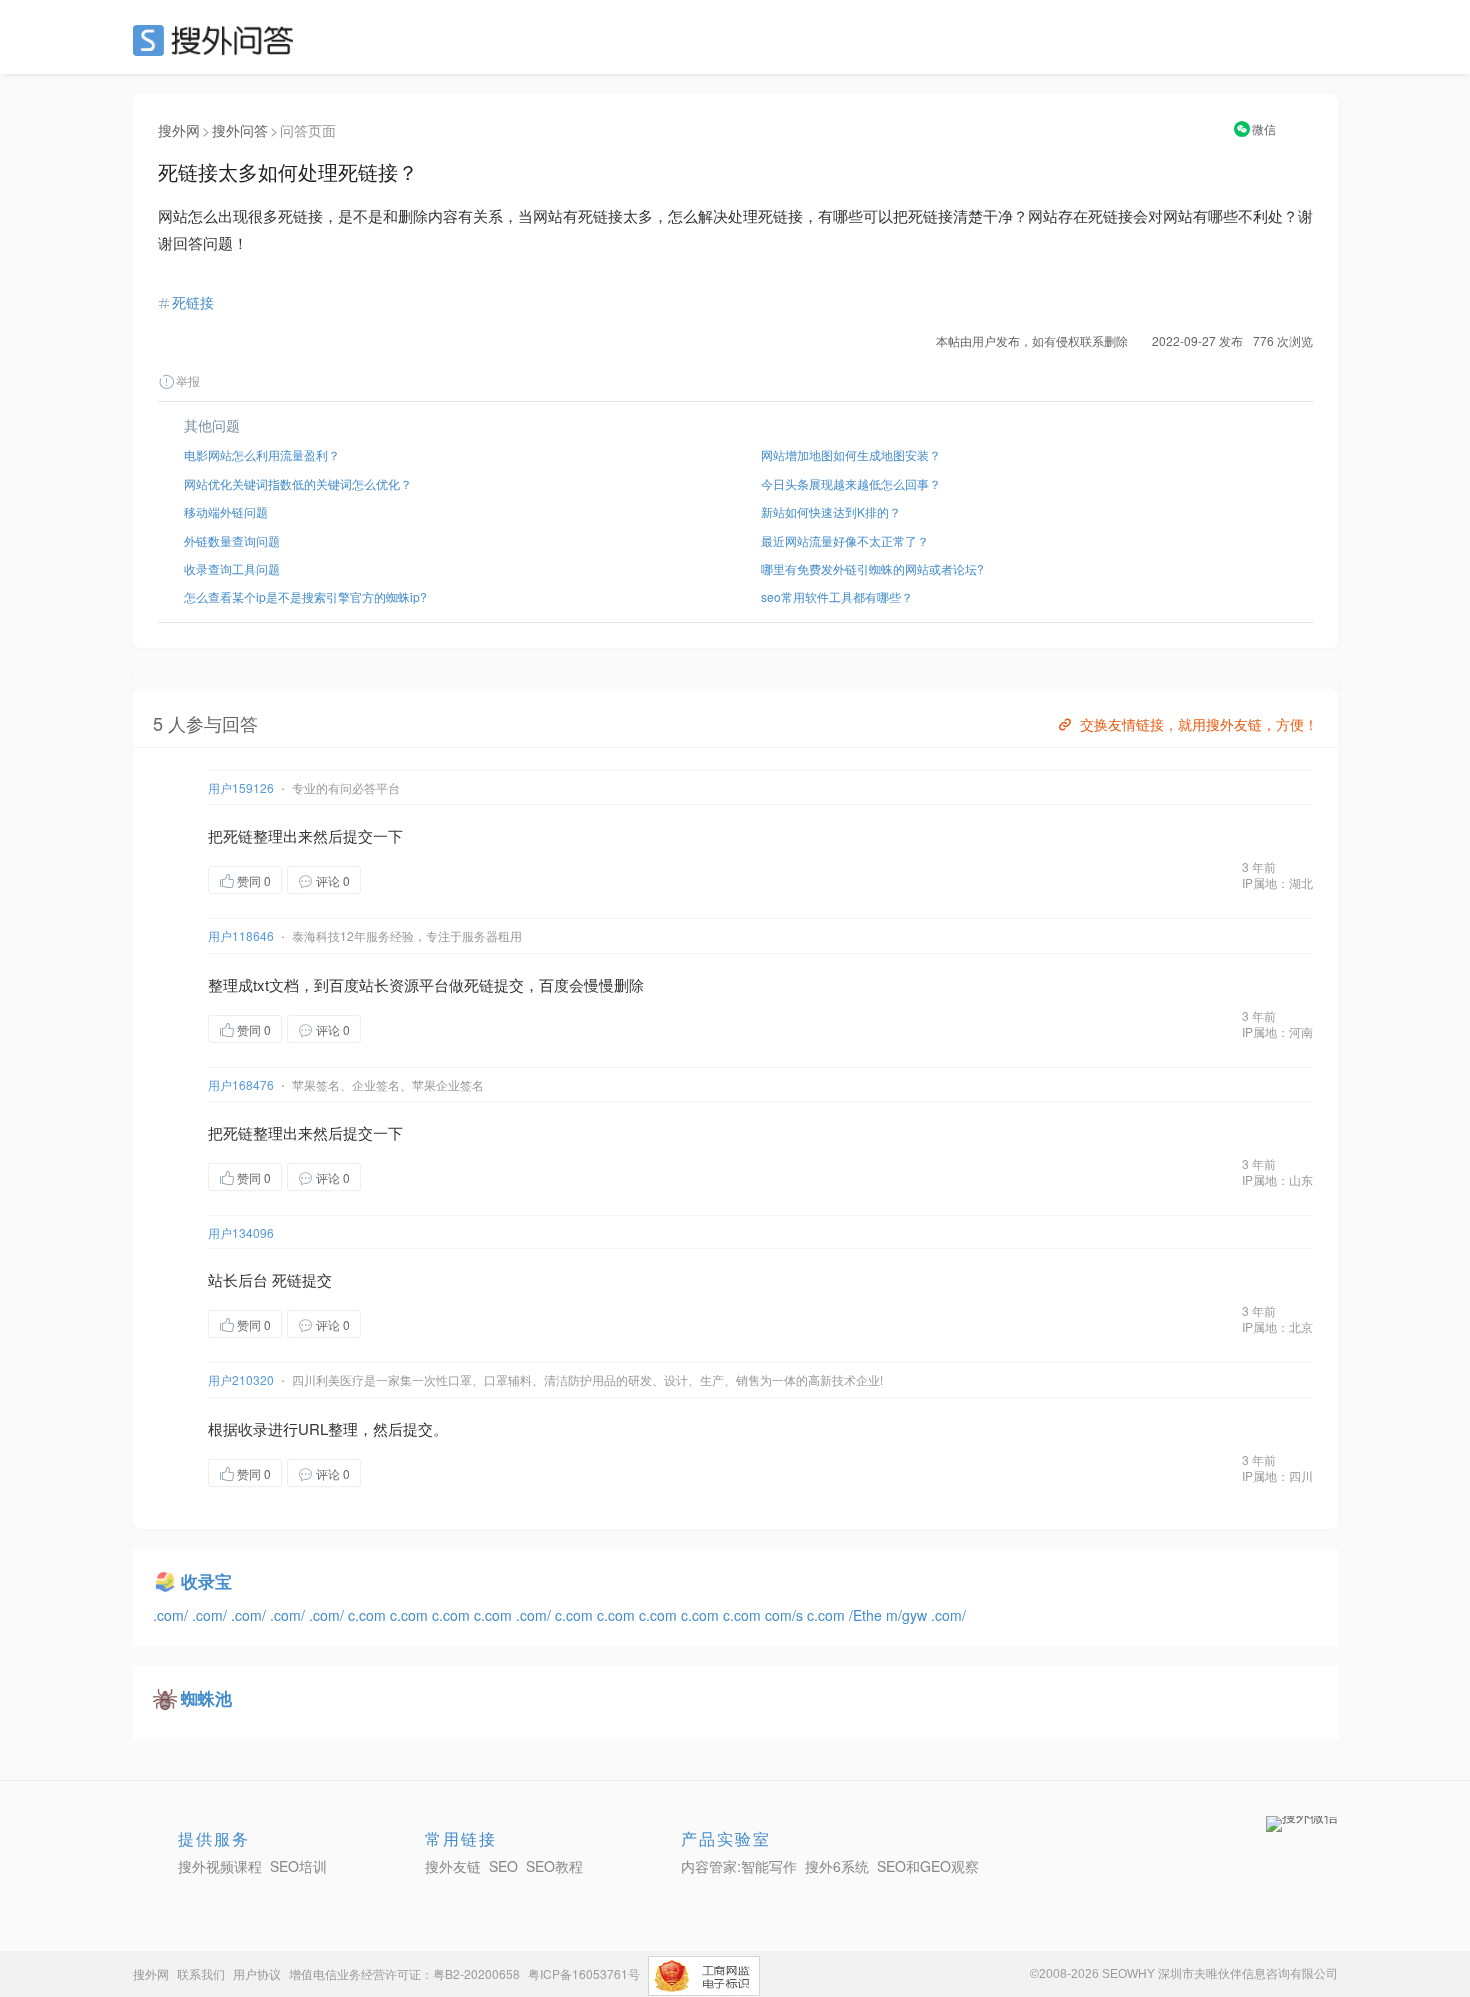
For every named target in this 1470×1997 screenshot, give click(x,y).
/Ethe (867, 1615)
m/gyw (908, 1615)
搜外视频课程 (220, 1866)
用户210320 (241, 1379)
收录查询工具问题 (232, 568)
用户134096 (241, 1232)
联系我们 (201, 1973)
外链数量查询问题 (232, 540)
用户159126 (241, 787)
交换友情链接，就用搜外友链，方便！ (1199, 724)
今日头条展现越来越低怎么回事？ (851, 483)
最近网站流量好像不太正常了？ (845, 540)
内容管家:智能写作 (739, 1866)
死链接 (193, 302)
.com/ (172, 1615)
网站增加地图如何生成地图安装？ (851, 454)
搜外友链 (453, 1866)
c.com (369, 1615)
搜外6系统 (837, 1866)
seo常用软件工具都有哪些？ (837, 596)
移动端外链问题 (226, 511)
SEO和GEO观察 (928, 1866)
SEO (218, 40)
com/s (786, 1615)
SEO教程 (554, 1866)
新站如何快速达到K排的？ (831, 511)
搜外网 (179, 130)
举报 (188, 380)
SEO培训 (298, 1866)
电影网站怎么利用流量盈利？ (262, 454)
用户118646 (241, 935)
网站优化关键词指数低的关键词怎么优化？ (298, 483)
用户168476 (241, 1084)
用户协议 (257, 1973)
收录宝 (206, 1581)
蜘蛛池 (206, 1698)
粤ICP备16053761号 (584, 1973)
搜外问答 (240, 130)
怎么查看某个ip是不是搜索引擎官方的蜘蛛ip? (305, 596)
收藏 (401, 879)
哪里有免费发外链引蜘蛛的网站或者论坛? (872, 568)
